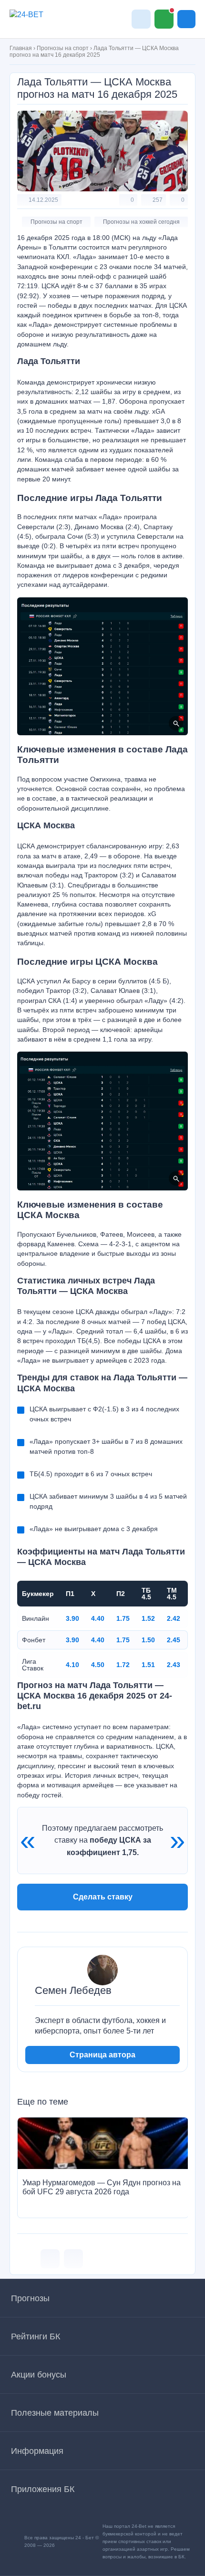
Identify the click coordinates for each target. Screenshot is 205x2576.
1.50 (148, 1640)
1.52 (148, 1618)
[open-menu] (186, 19)
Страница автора (102, 2055)
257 (158, 200)
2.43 (174, 1665)
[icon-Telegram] (73, 2259)
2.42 (174, 1618)
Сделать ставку (103, 1897)
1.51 (148, 1665)
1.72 (123, 1665)
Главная (21, 48)
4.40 (98, 1618)
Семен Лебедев (73, 1991)
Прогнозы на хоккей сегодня (141, 222)
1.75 (123, 1618)
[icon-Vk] (50, 2259)
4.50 (98, 1665)
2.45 (174, 1640)
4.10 (72, 1665)
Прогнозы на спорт (63, 48)
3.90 (72, 1618)
